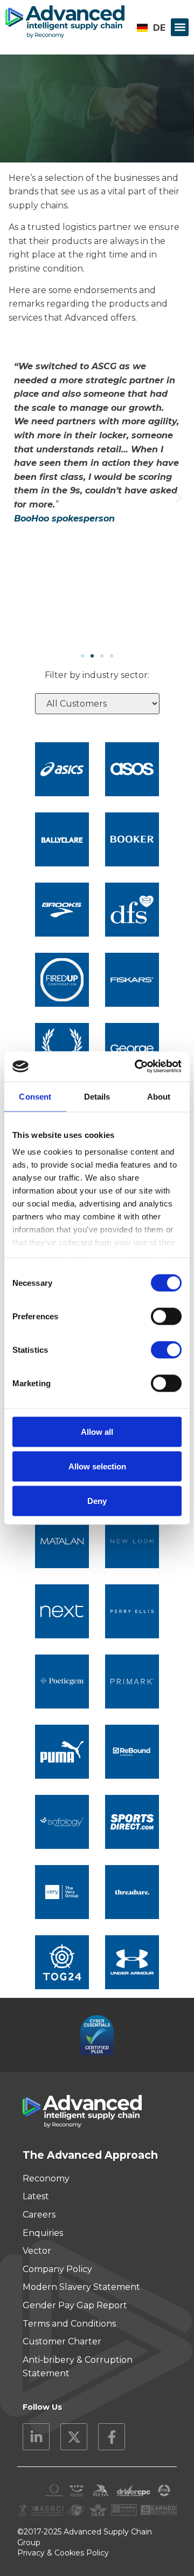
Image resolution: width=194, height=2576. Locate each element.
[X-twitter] (74, 2437)
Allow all (97, 1431)
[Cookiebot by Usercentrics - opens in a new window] (137, 1067)
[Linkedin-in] (36, 2437)
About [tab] (159, 1096)
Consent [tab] (35, 1096)
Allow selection (97, 1466)
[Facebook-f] (112, 2437)
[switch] (166, 1316)
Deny (97, 1500)
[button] (180, 27)
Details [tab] (97, 1096)
